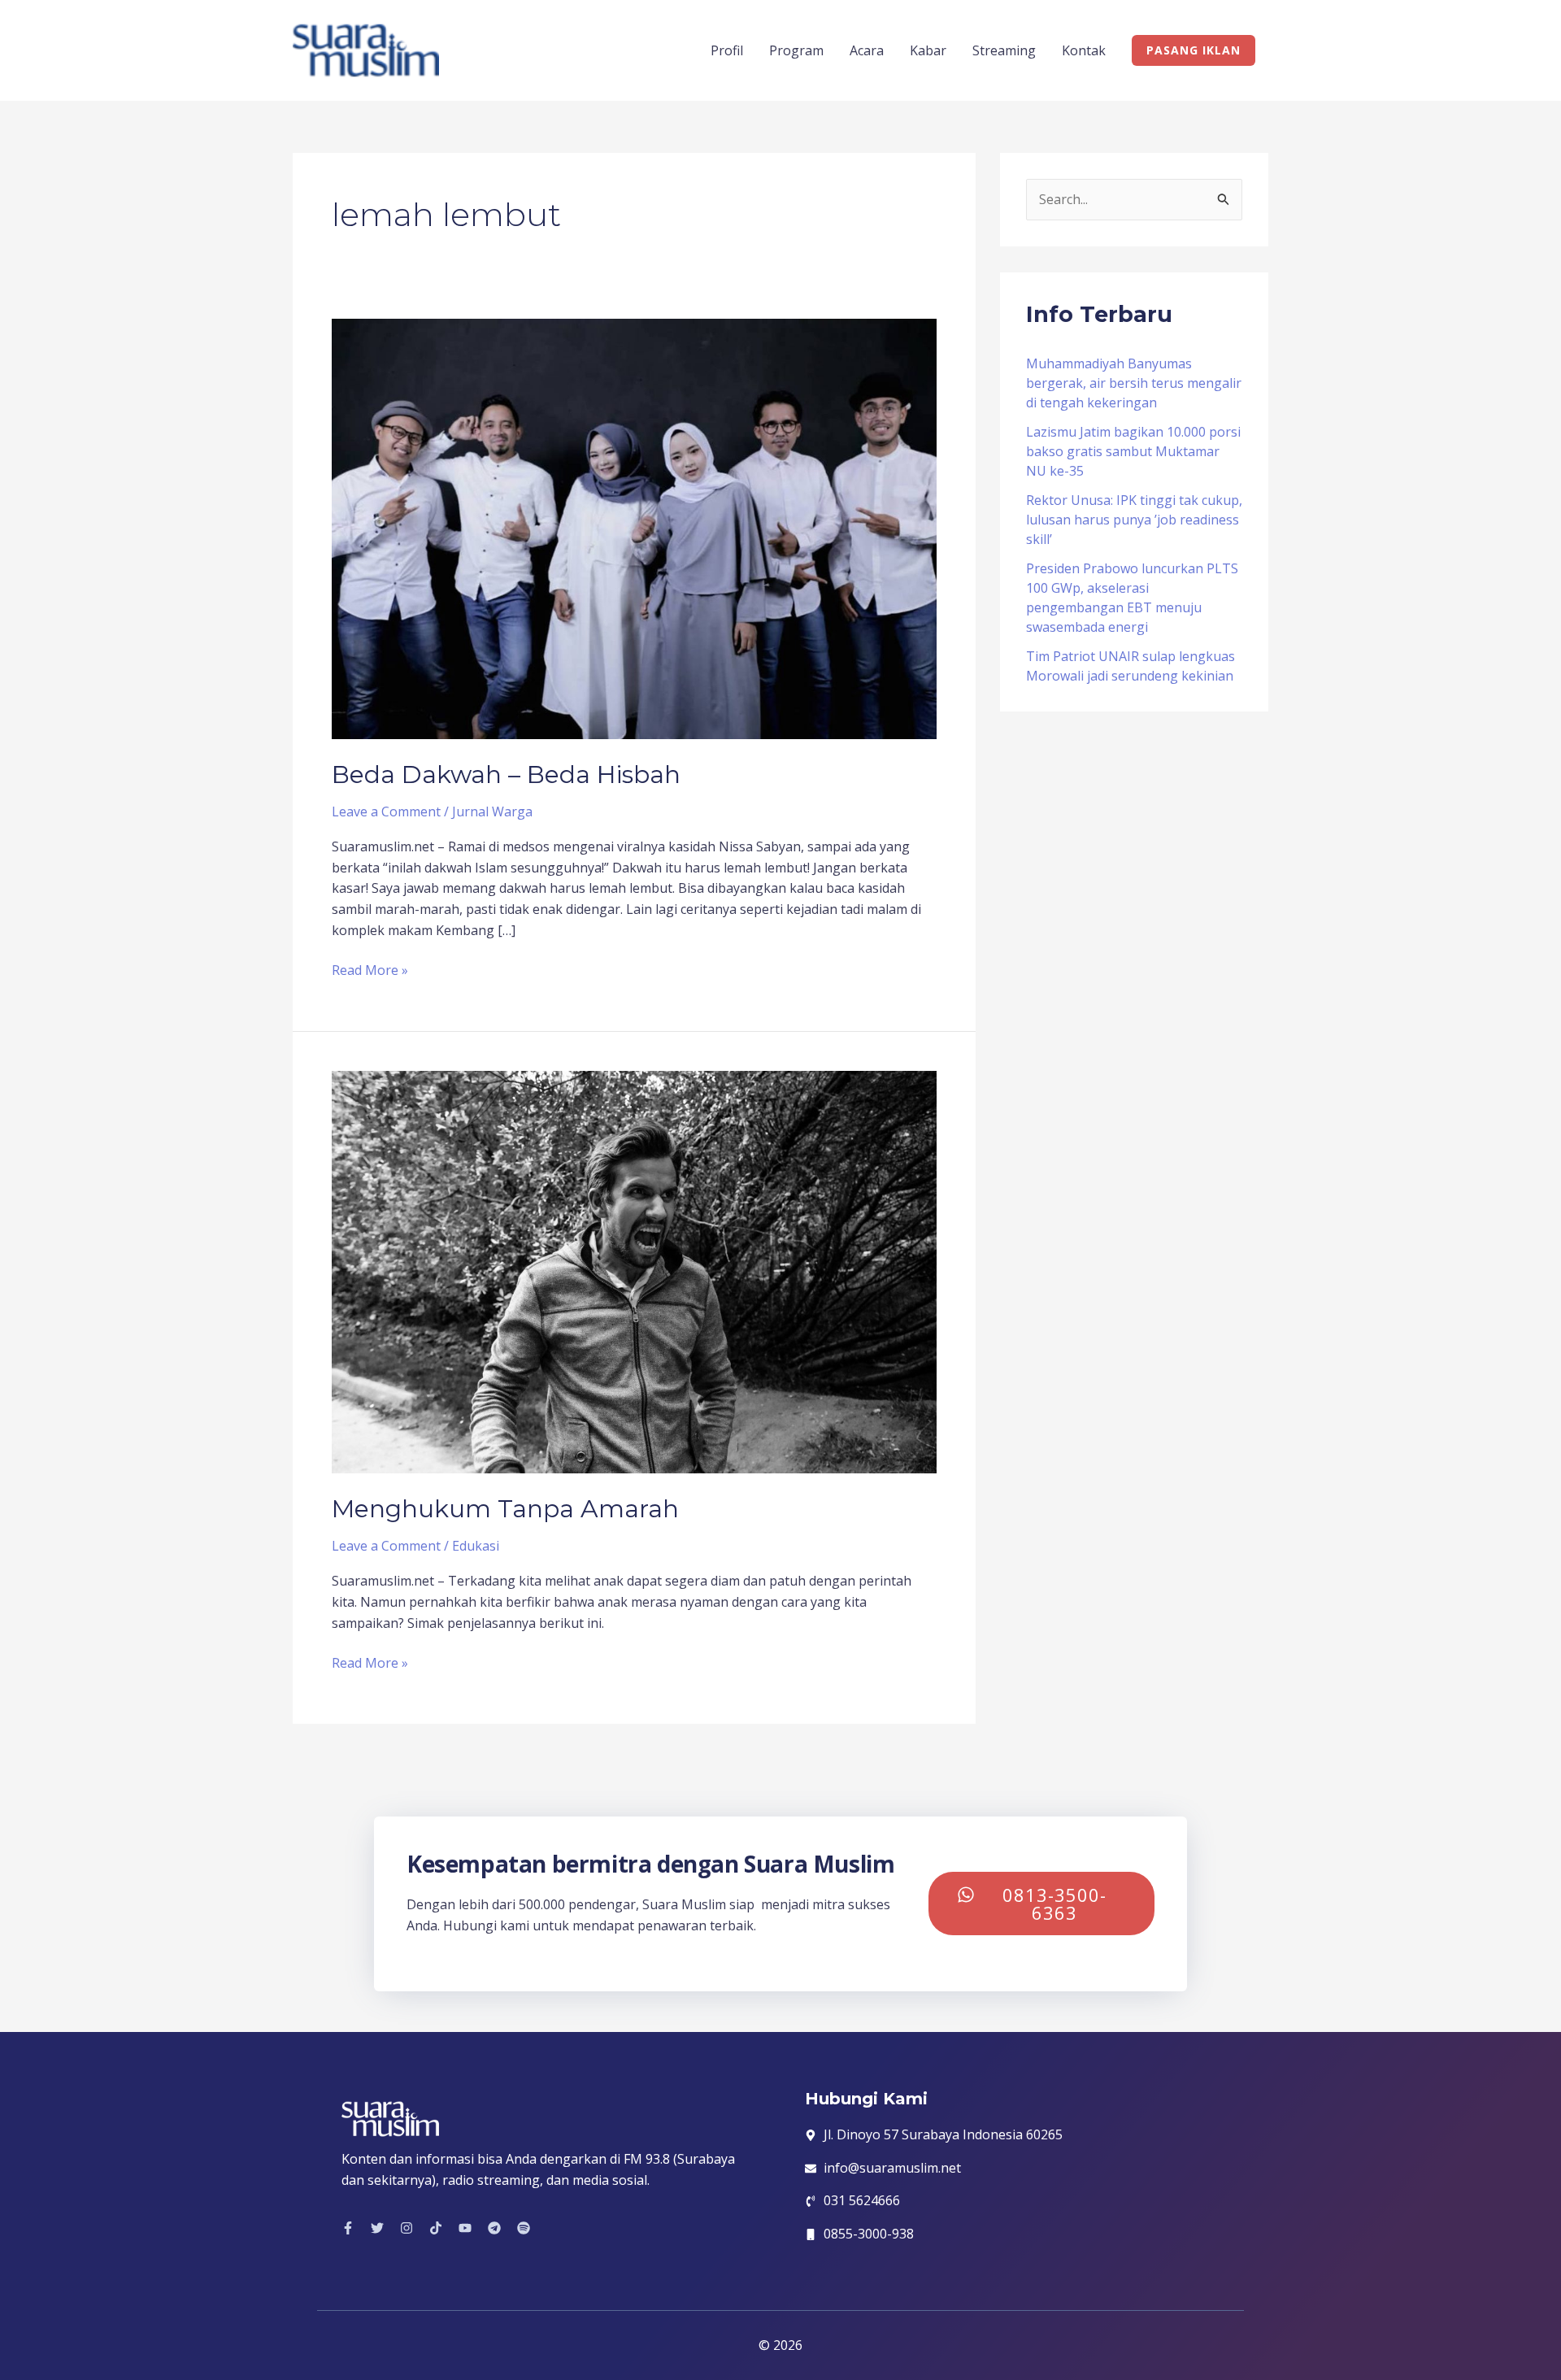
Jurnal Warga (492, 811)
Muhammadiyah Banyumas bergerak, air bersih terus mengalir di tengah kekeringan (1134, 383)
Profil (727, 50)
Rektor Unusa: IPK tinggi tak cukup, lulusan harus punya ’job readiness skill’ (1134, 520)
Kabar (928, 50)
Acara (867, 50)
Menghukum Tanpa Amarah (505, 1509)
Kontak (1084, 50)
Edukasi (476, 1546)
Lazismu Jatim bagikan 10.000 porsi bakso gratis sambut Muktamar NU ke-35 (1133, 451)
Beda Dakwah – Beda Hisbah (506, 774)
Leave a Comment (386, 811)
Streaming (1004, 50)
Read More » (370, 970)
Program (796, 50)
